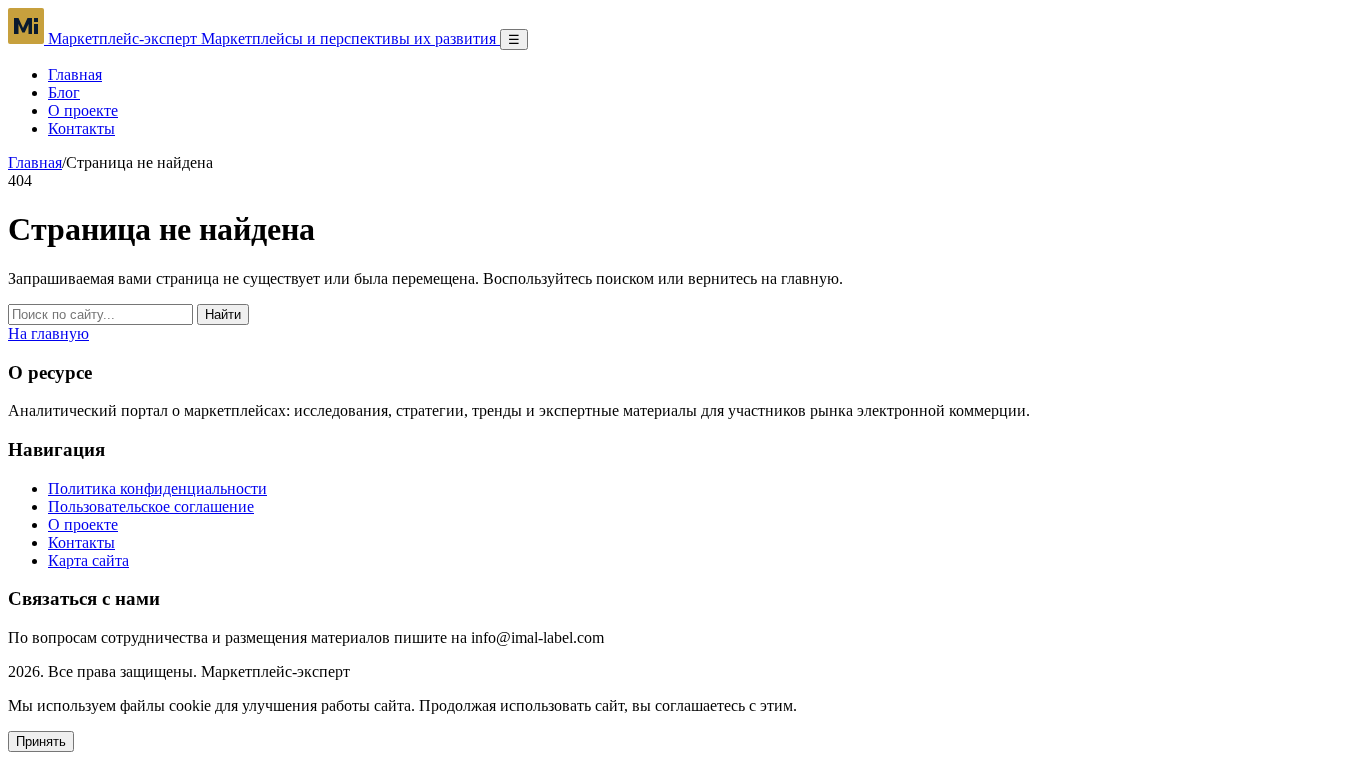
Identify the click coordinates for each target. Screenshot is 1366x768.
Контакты (81, 128)
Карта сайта (88, 560)
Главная (75, 74)
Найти (223, 314)
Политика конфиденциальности (157, 488)
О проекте (83, 110)
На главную (48, 333)
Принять (41, 741)
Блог (64, 92)
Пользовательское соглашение (151, 506)
